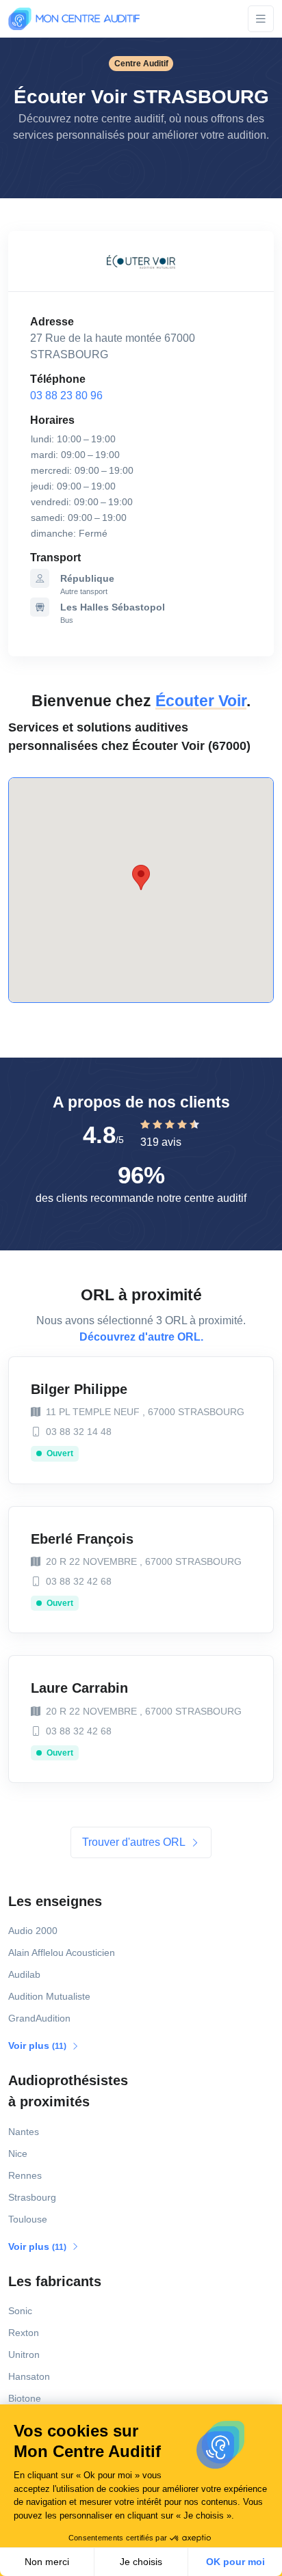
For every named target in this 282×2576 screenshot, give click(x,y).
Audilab (24, 1974)
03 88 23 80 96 (66, 395)
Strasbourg (32, 2197)
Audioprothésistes (68, 2091)
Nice (18, 2154)
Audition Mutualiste (49, 1996)
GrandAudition (39, 2018)
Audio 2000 (33, 1931)
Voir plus (38, 2045)
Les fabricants (55, 2281)
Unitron (24, 2354)
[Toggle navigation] (261, 19)
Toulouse (28, 2219)
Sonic (20, 2311)
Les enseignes (55, 1901)
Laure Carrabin (79, 1688)
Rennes (25, 2175)
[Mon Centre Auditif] (74, 19)
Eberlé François (82, 1539)
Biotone (25, 2398)
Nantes (24, 2132)
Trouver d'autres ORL (135, 1842)
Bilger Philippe (79, 1389)
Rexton (24, 2333)
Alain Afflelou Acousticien (62, 1953)
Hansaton (29, 2376)
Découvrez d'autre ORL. (141, 1337)
